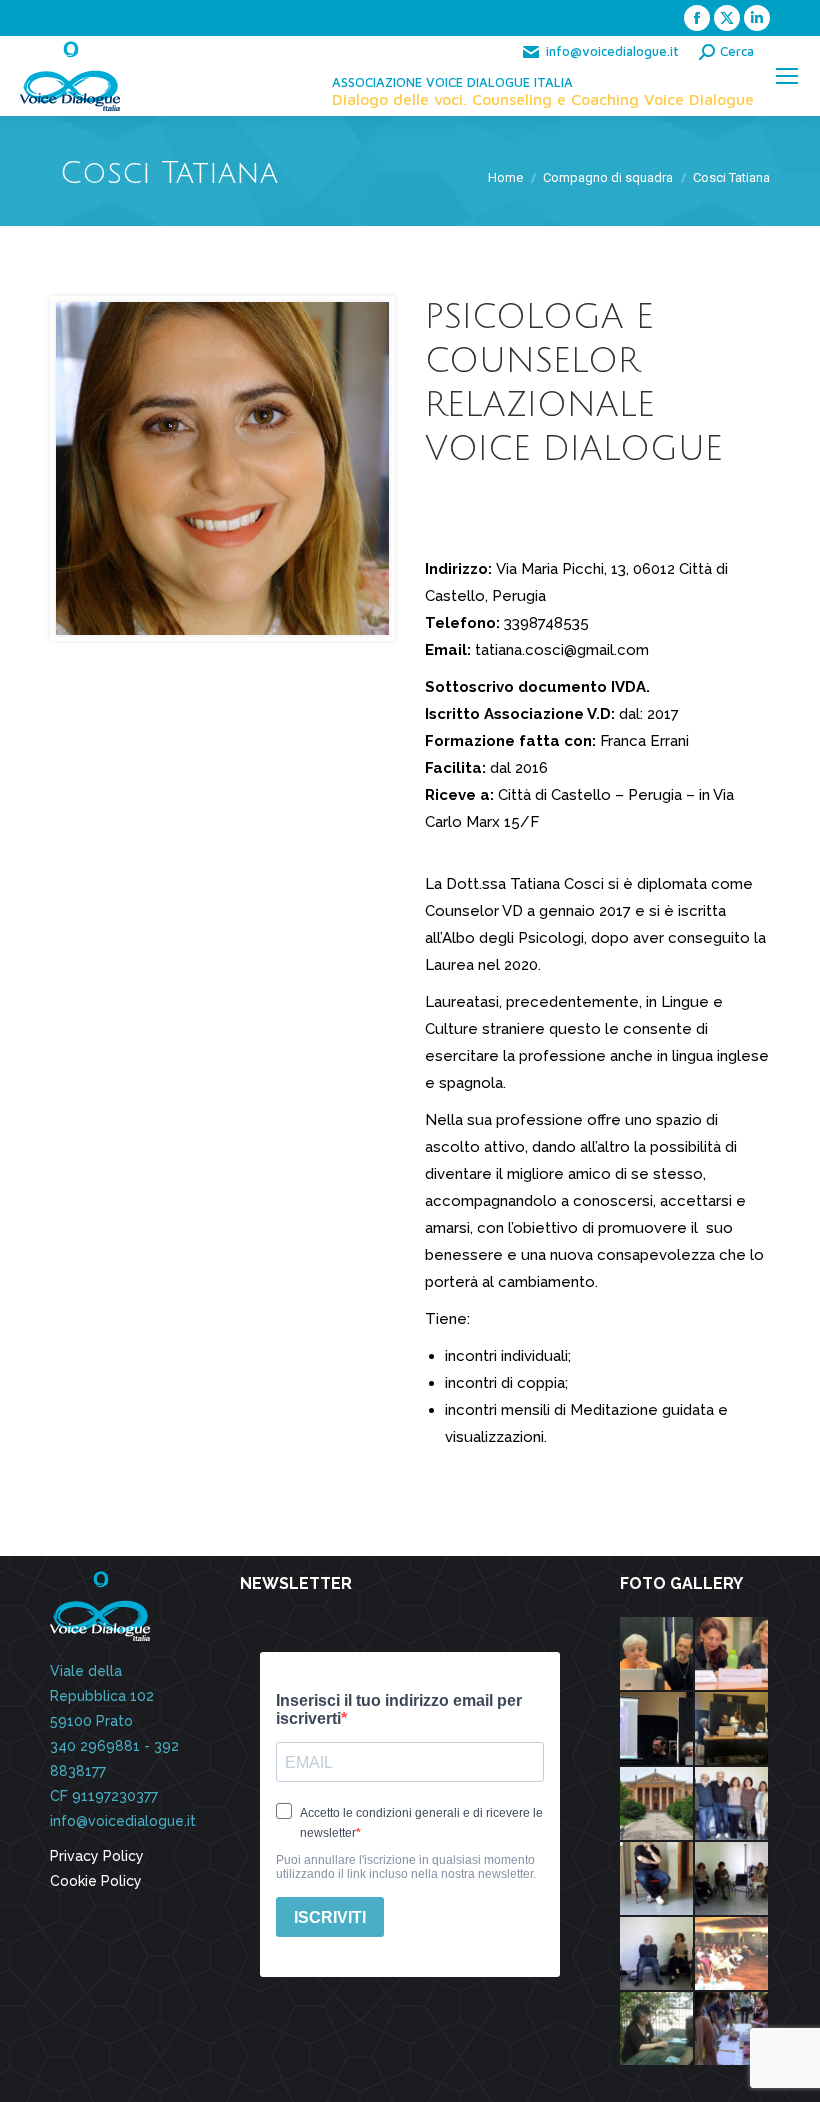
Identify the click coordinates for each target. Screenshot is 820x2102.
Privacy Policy (97, 1856)
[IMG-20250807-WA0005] (657, 1729)
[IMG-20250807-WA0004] (732, 1654)
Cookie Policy (96, 1881)
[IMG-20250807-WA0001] (732, 1729)
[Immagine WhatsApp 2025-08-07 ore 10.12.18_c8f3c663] (657, 1654)
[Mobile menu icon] (787, 76)
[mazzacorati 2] (657, 1804)
